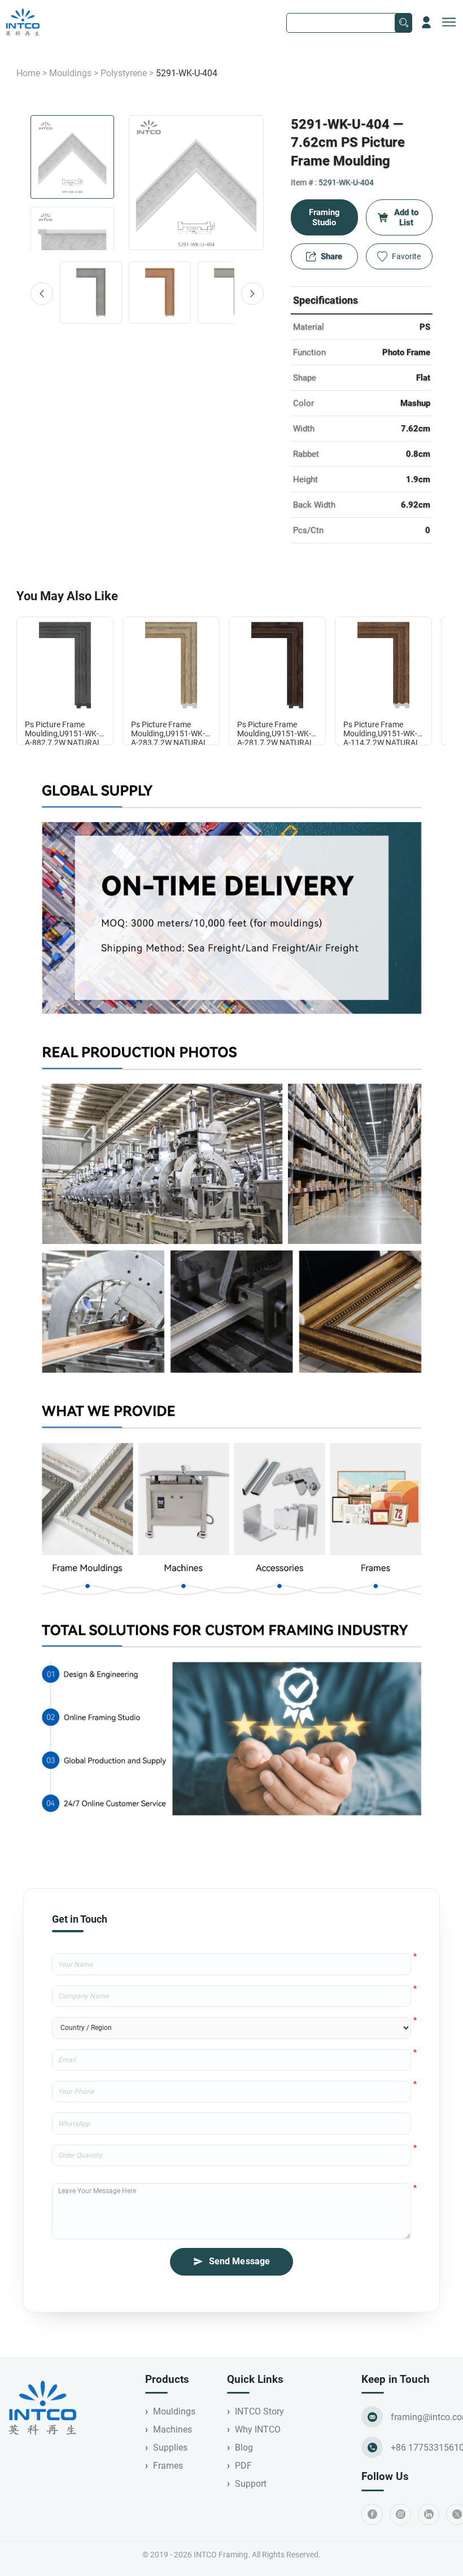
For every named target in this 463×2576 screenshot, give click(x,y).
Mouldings (70, 73)
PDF (243, 2466)
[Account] (426, 23)
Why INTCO (258, 2429)
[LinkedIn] (429, 2514)
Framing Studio (324, 217)
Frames (168, 2466)
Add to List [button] (406, 217)
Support (251, 2484)
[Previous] (42, 294)
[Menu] (449, 23)
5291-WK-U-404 (346, 182)
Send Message (240, 2261)
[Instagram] (400, 2514)
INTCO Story (259, 2411)
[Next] (252, 294)
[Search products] (403, 23)
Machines (172, 2429)
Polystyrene (124, 73)
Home (28, 73)
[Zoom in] (196, 183)
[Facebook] (372, 2514)
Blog (244, 2448)
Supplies (170, 2448)
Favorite (406, 256)
